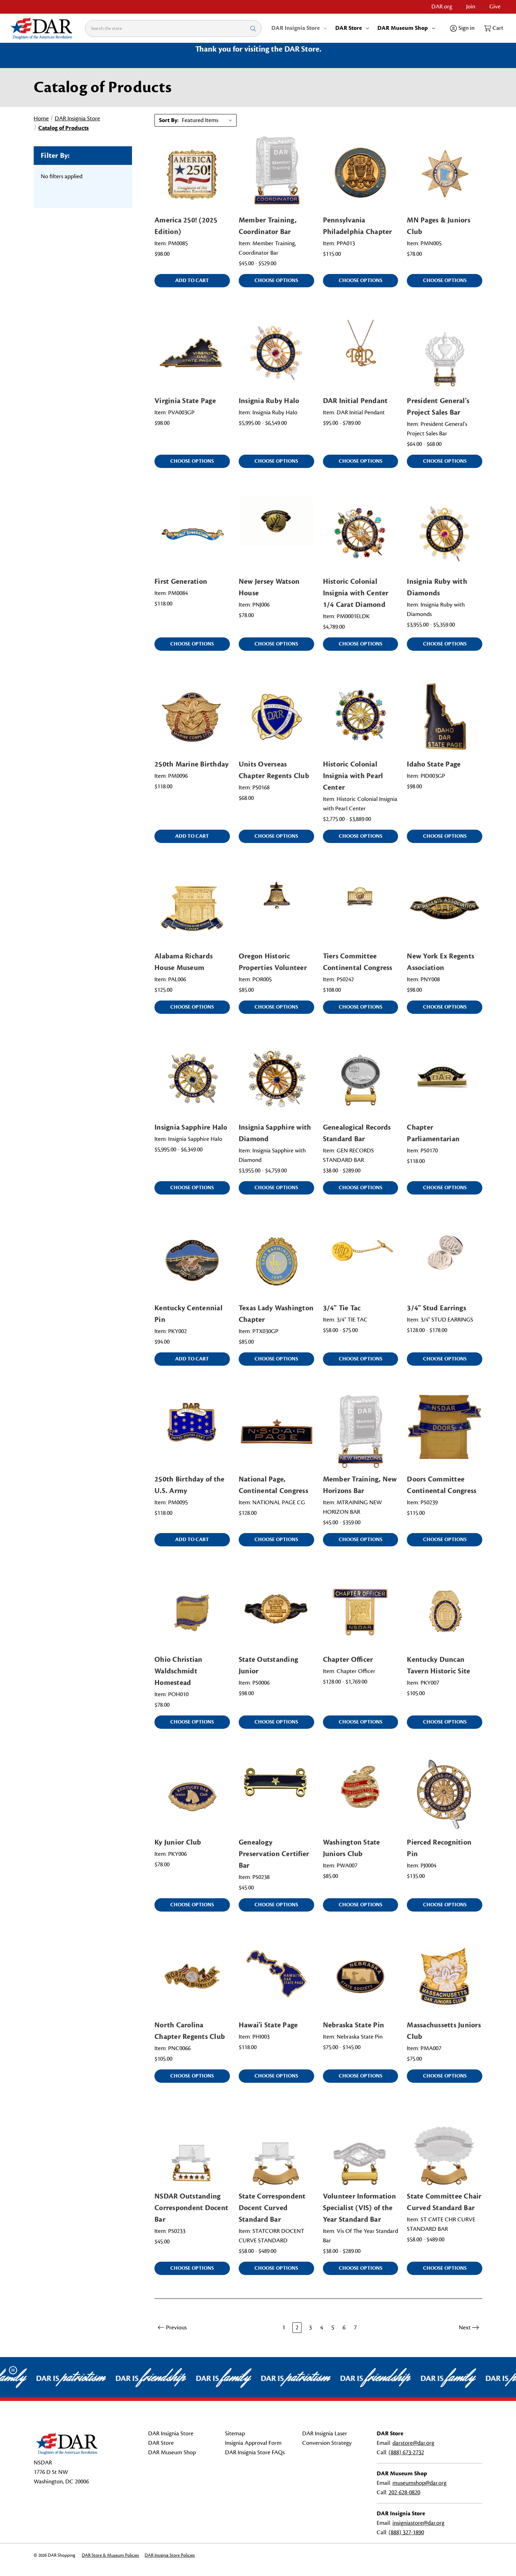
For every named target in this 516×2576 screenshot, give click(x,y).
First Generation (181, 581)
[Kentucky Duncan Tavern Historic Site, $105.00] (445, 1612)
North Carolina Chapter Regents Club (190, 2031)
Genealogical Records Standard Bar (357, 1133)
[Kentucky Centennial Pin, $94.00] (192, 1260)
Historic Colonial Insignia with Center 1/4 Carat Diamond (356, 593)
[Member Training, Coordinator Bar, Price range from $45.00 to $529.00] (276, 173)
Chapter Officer (348, 1660)
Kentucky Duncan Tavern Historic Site (438, 1665)
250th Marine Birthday (191, 764)
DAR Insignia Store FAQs (255, 2453)
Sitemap (235, 2434)
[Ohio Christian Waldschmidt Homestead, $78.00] (192, 1612)
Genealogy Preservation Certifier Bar (274, 1854)
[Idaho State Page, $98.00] (445, 717)
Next (465, 2328)
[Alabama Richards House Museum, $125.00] (192, 909)
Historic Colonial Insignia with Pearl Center (353, 776)
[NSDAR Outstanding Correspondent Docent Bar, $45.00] (192, 2149)
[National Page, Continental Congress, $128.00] (276, 1431)
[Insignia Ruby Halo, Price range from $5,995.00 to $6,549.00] (276, 353)
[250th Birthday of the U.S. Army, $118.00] (192, 1431)
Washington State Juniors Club (352, 1848)
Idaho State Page (434, 764)
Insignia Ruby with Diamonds (437, 587)
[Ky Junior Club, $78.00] (192, 1795)
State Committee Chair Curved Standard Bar (444, 2202)
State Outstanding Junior (268, 1665)
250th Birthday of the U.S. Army (189, 1485)
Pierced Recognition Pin (439, 1848)
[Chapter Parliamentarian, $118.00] (445, 1080)
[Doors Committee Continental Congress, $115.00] (445, 1431)
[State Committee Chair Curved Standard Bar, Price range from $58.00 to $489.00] (445, 2149)
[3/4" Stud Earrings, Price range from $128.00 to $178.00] (445, 1260)
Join (471, 7)
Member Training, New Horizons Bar (360, 1485)
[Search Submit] (253, 28)
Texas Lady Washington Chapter (276, 1314)
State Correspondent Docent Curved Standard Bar (272, 2208)
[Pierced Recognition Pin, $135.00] (445, 1795)
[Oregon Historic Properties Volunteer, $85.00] (276, 909)
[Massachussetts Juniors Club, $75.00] (445, 1977)
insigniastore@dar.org (418, 2523)
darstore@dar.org (413, 2443)
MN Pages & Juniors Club (439, 226)
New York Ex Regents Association (441, 962)
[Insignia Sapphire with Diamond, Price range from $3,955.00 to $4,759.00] (276, 1080)
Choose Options (276, 280)
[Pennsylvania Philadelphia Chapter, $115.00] (361, 173)
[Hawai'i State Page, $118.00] (276, 1977)
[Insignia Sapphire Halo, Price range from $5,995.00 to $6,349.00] (192, 1080)
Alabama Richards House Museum (184, 962)
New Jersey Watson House (269, 587)
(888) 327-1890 (406, 2532)
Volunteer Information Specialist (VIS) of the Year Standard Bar (359, 2208)
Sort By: (169, 120)
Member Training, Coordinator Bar (268, 226)
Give (495, 7)
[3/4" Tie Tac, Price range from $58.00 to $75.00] (361, 1260)
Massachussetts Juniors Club (444, 2031)
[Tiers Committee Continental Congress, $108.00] (361, 909)
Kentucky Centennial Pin (188, 1314)
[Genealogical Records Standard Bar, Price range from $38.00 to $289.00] (361, 1080)
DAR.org (442, 7)
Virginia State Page (185, 401)
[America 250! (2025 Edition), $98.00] (192, 173)
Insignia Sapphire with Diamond (275, 1133)
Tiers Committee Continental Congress (358, 962)
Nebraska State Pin (354, 2025)
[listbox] (209, 120)
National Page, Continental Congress (273, 1485)
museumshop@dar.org (419, 2483)
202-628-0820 (404, 2493)
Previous (176, 2328)
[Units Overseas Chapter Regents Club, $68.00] (276, 717)
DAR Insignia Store (296, 28)
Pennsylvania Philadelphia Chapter (358, 226)
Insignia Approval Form (253, 2443)
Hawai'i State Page (268, 2025)
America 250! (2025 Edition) (186, 226)
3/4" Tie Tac (342, 1308)
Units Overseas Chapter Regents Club (274, 770)
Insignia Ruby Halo (269, 401)
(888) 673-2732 (406, 2453)
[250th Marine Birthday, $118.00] (192, 717)
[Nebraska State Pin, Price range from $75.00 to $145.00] (361, 1977)
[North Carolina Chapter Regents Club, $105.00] (192, 1977)
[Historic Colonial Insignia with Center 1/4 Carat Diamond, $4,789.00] (361, 534)
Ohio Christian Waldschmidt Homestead (178, 1671)
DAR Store (349, 28)
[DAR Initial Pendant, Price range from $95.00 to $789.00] (361, 353)
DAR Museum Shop (403, 28)
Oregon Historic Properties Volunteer (273, 962)
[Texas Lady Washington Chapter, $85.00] (276, 1260)
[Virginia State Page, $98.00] (192, 353)
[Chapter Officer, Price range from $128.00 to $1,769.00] (361, 1612)
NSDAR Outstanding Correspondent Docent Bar (191, 2208)
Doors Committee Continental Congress (442, 1485)
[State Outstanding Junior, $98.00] (276, 1612)
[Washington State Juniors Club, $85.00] (361, 1795)
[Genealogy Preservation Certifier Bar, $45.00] (276, 1795)
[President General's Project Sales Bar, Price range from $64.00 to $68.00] (445, 353)
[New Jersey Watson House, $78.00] (276, 534)
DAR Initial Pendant (355, 401)
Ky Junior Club (178, 1842)
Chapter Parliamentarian (433, 1133)
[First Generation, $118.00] (192, 534)
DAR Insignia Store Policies (170, 2555)
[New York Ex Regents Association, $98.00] (445, 909)
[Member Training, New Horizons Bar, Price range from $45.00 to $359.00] (361, 1431)
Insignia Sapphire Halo (191, 1127)
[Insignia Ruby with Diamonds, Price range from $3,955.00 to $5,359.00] (445, 534)
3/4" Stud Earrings (436, 1308)
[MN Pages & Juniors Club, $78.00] (445, 173)
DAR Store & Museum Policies (110, 2555)
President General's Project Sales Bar (438, 407)
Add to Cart (192, 280)
